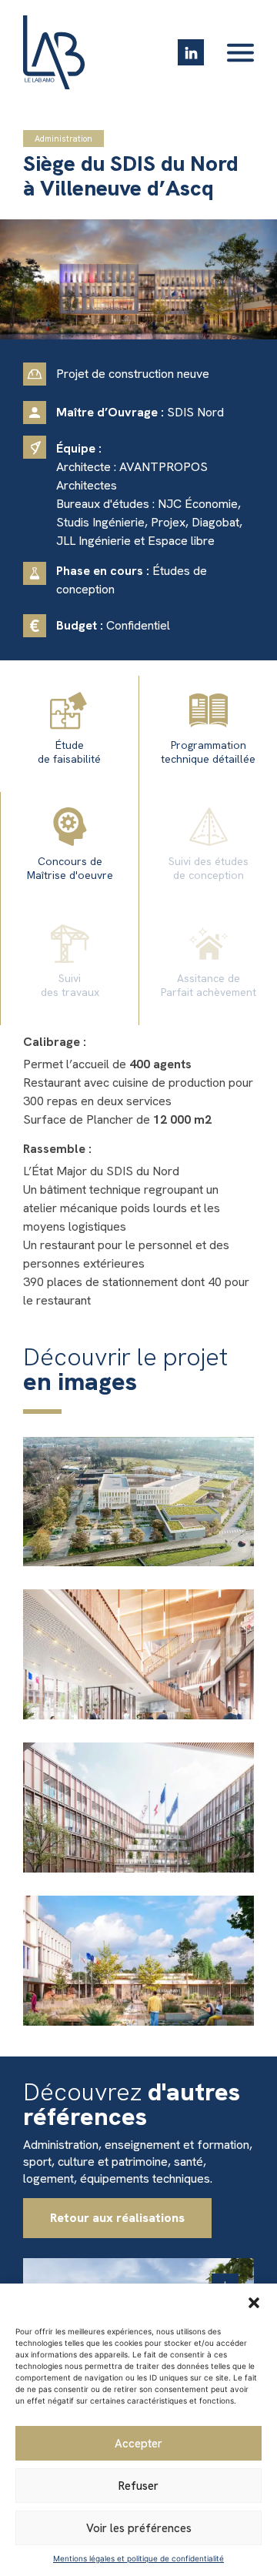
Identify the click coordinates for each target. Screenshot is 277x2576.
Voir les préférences (139, 2528)
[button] (254, 2303)
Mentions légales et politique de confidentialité (138, 2558)
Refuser (138, 2486)
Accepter (138, 2444)
